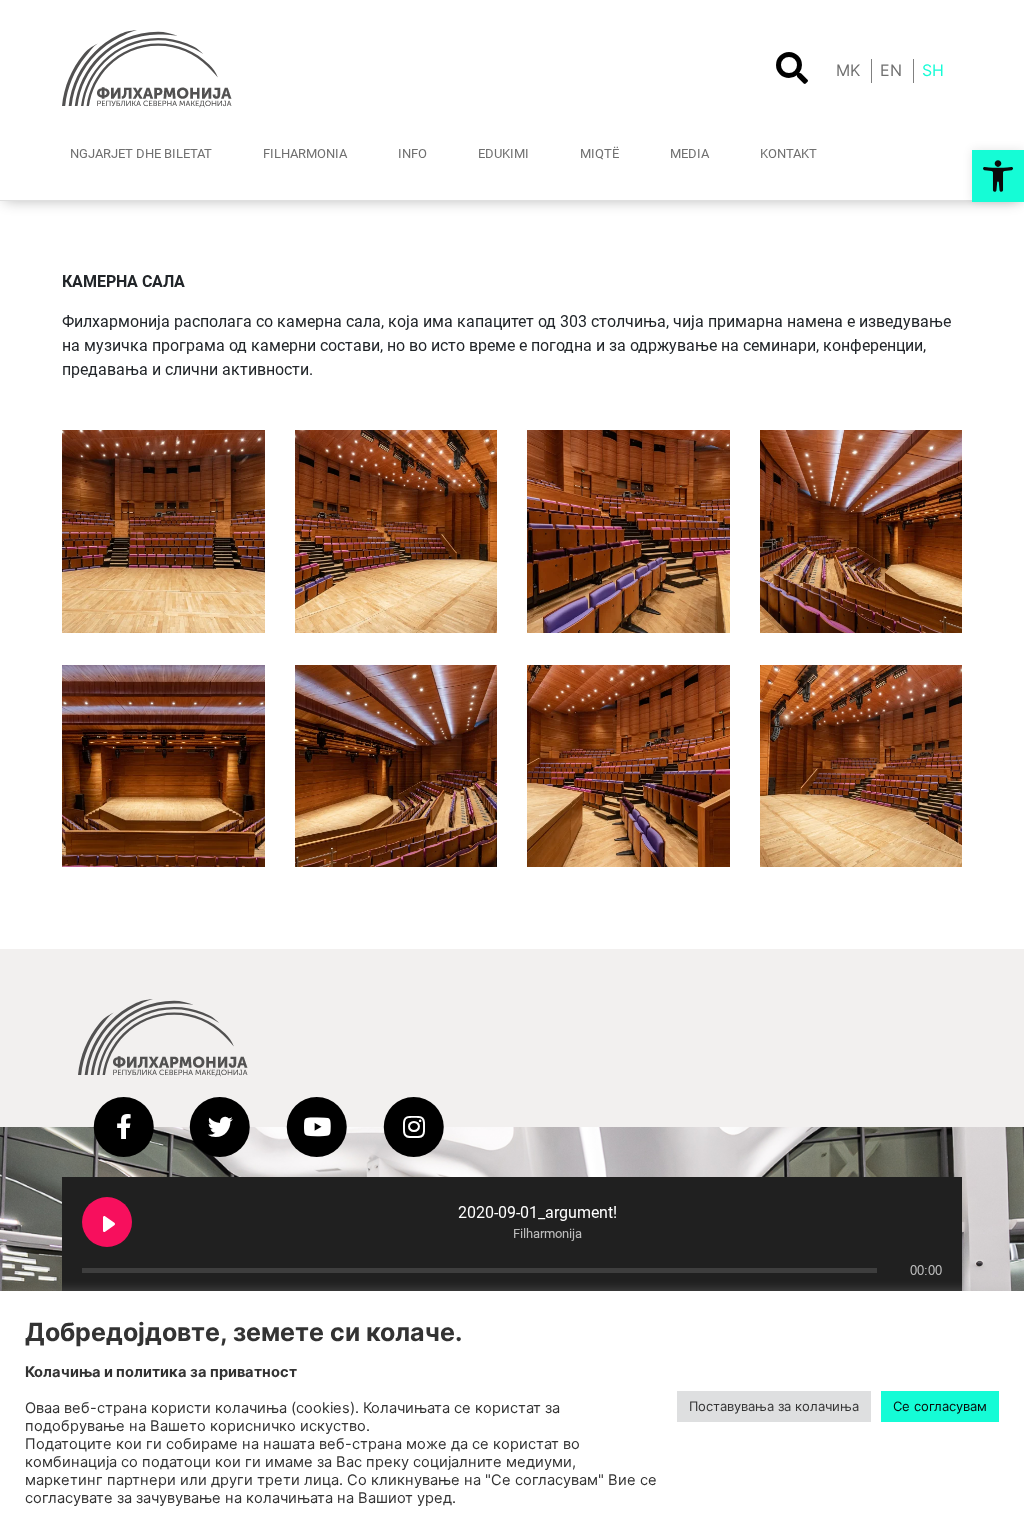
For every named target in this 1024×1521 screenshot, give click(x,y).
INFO (412, 153)
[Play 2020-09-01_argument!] (107, 1222)
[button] (998, 176)
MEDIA (689, 153)
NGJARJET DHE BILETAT (141, 153)
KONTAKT (788, 153)
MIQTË (599, 153)
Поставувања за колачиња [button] (774, 1406)
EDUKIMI (503, 153)
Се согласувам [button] (940, 1406)
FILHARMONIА (305, 153)
